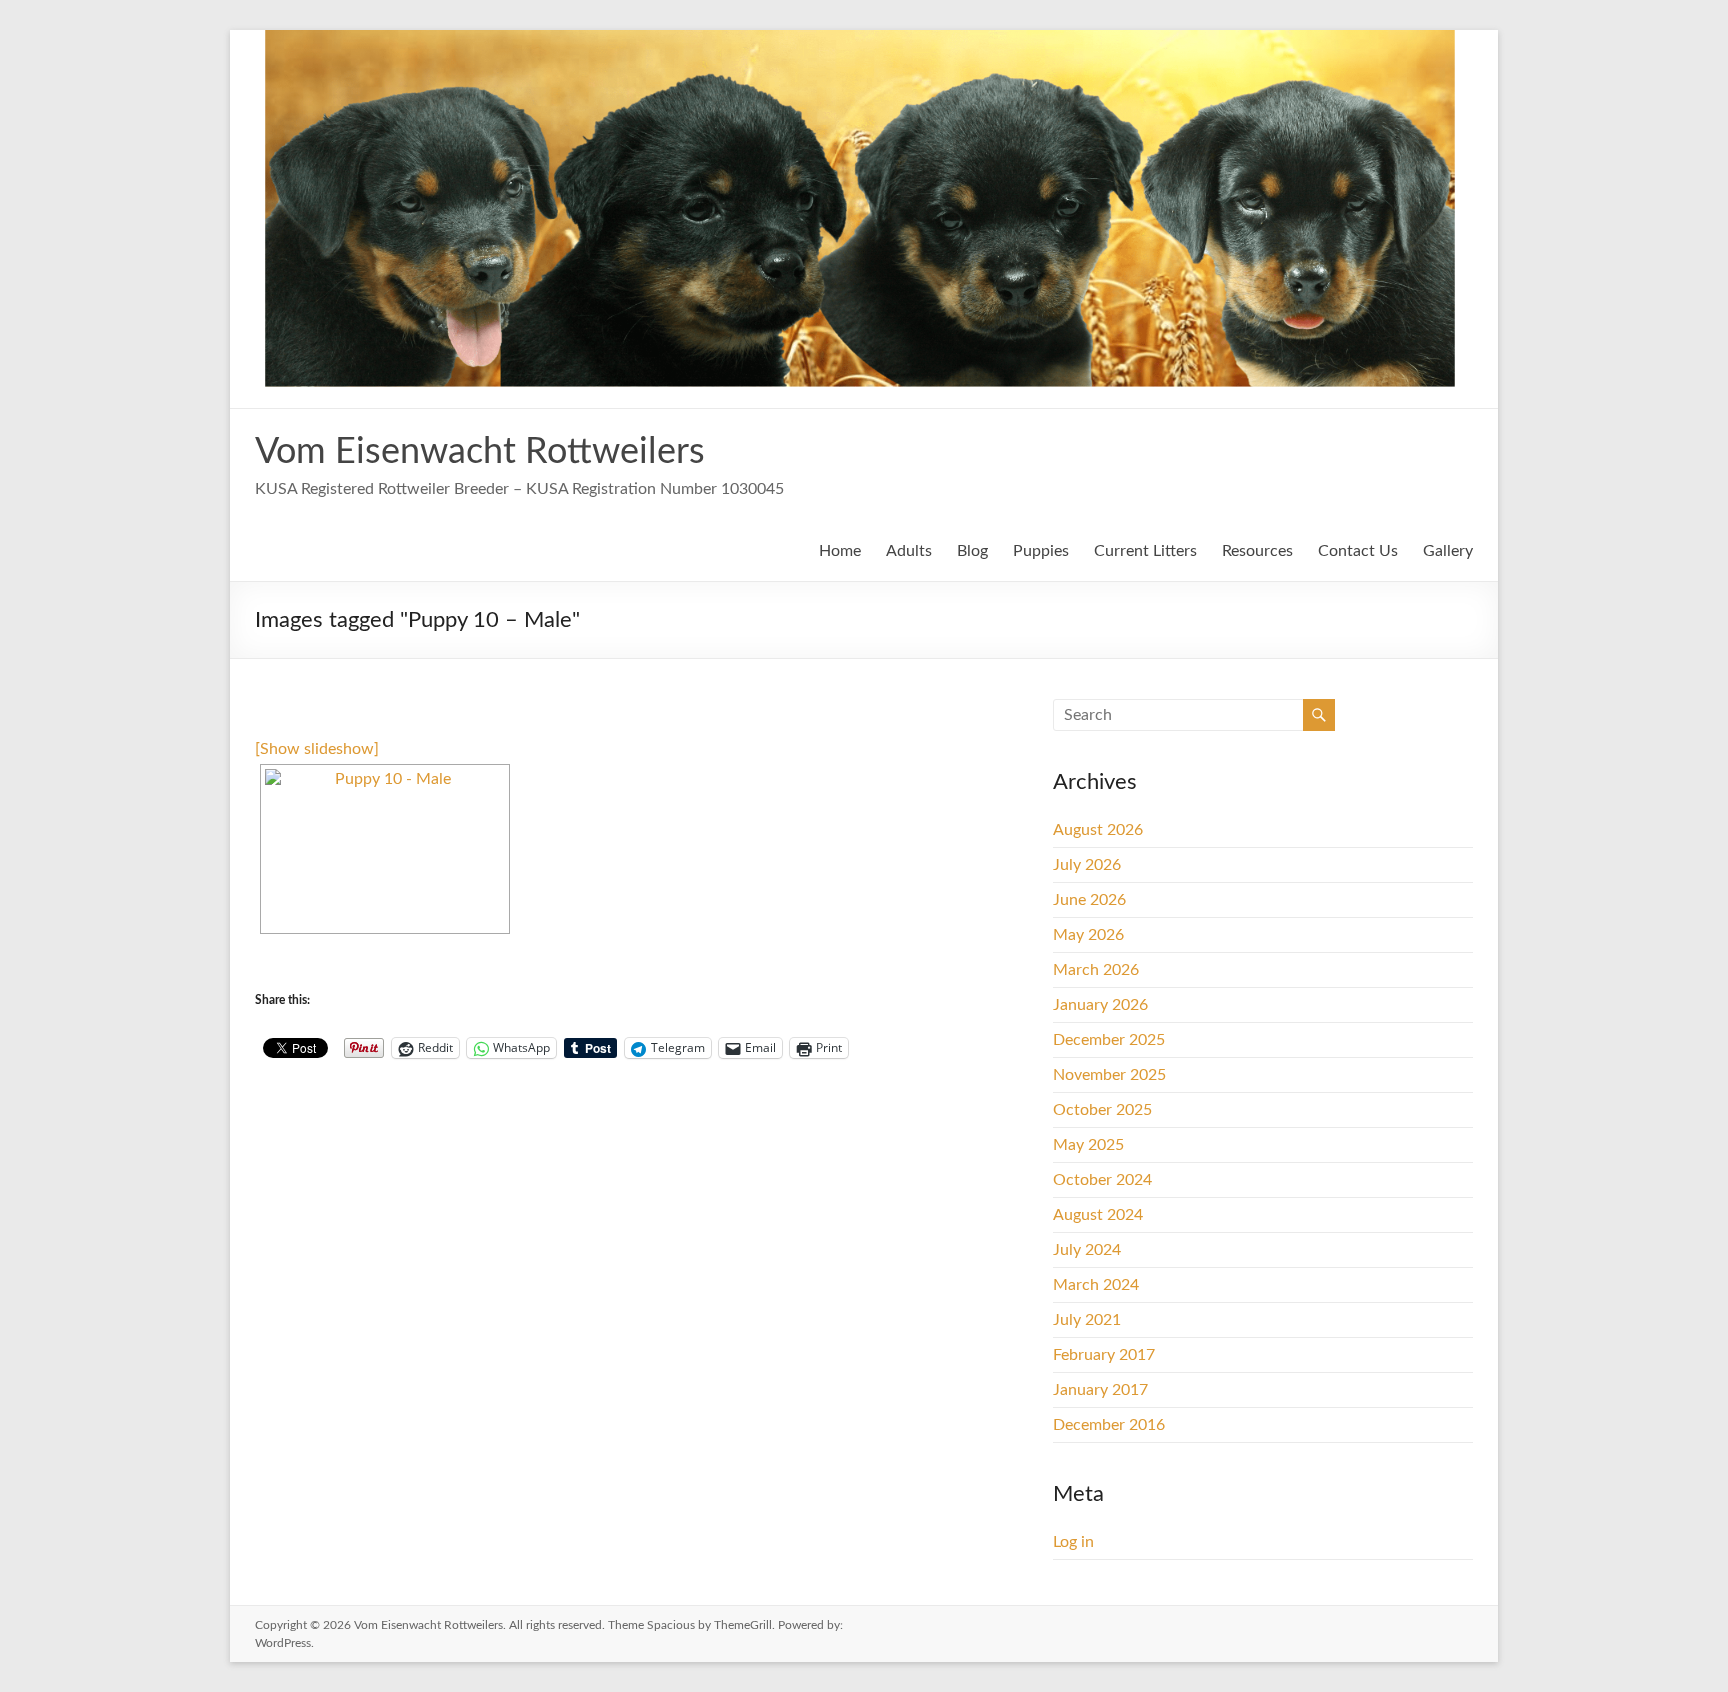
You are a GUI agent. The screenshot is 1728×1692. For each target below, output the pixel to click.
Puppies (1041, 551)
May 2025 (1088, 1145)
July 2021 (1087, 1320)
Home (840, 551)
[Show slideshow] (317, 749)
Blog (972, 551)
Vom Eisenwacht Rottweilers (480, 452)
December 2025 (1109, 1040)
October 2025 (1102, 1110)
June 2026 (1089, 900)
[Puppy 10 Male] (385, 849)
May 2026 (1088, 935)
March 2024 (1096, 1285)
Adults (909, 551)
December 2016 (1109, 1425)
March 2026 (1096, 970)
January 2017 (1100, 1390)
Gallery (1448, 551)
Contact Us (1358, 551)
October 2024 (1102, 1180)
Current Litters (1145, 551)
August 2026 (1098, 830)
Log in (1073, 1542)
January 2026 (1100, 1005)
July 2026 (1087, 865)
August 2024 (1098, 1215)
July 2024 (1087, 1250)
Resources (1257, 551)
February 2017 (1104, 1355)
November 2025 (1109, 1075)
